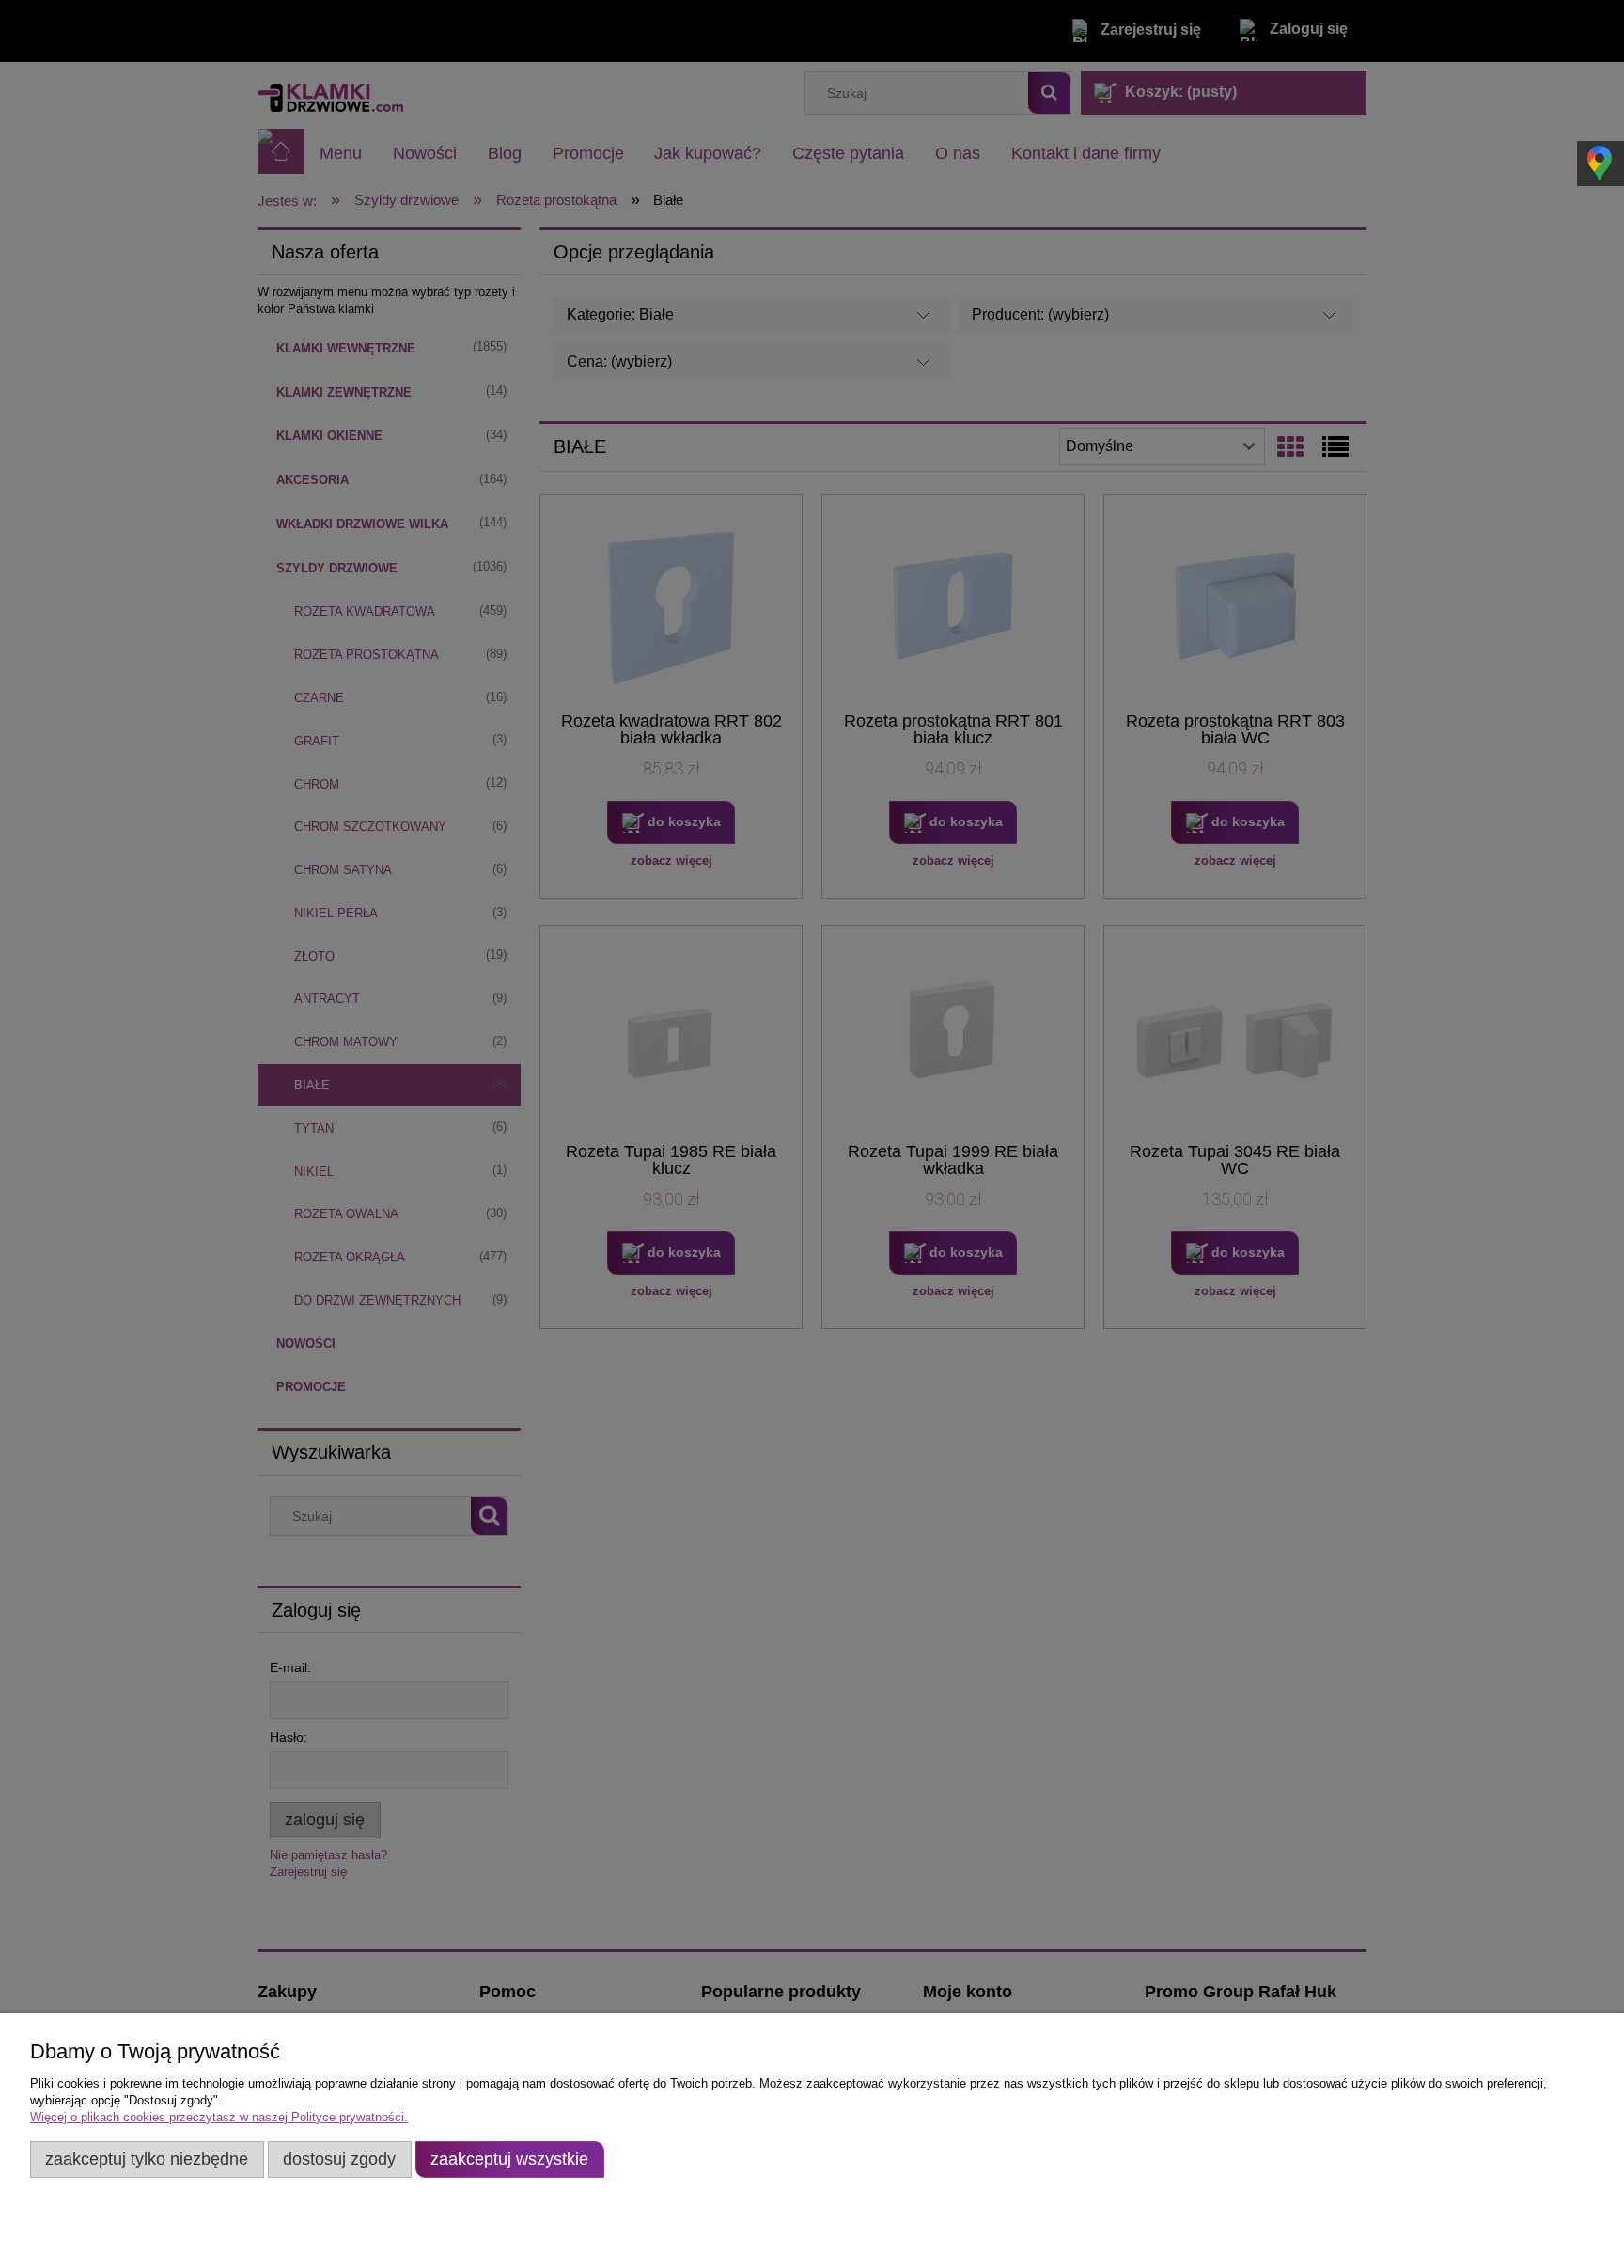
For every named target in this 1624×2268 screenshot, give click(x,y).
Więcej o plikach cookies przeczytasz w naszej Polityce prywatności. (219, 2117)
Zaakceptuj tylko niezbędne (147, 2159)
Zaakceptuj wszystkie (509, 2159)
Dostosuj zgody (339, 2159)
